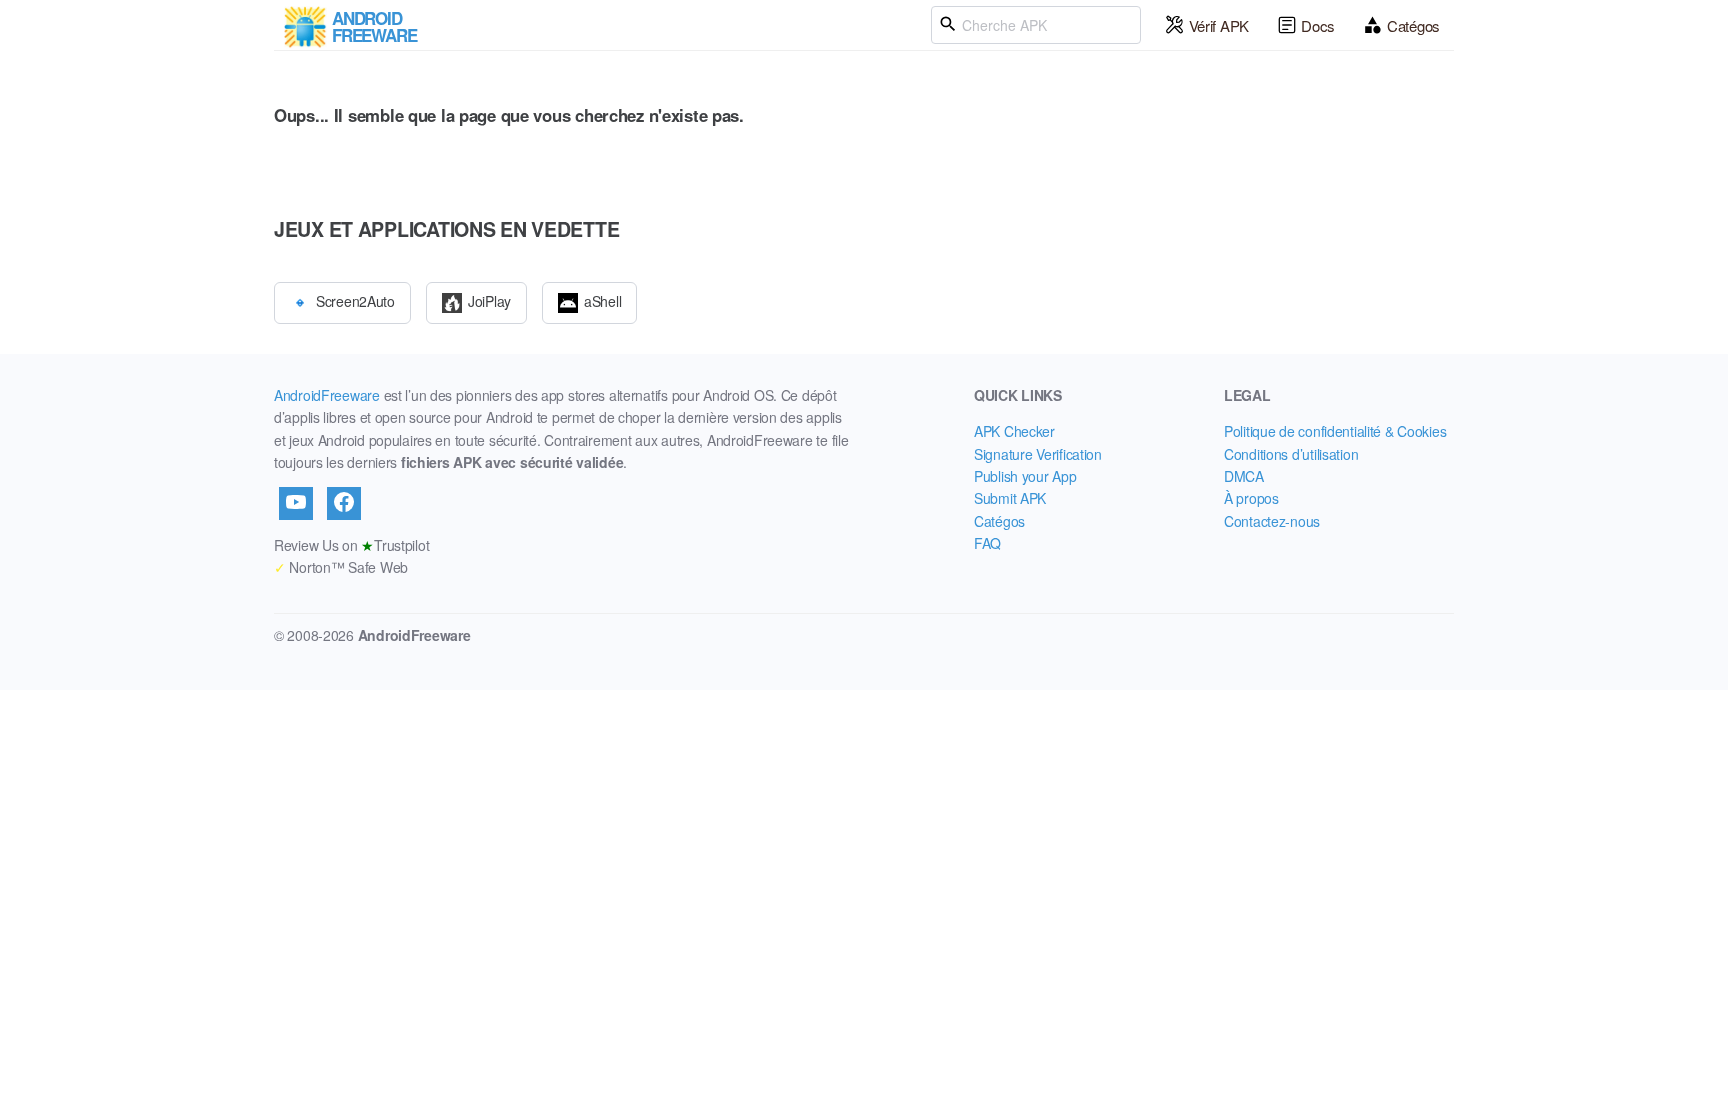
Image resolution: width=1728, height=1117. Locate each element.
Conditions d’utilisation (1291, 454)
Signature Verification (1038, 454)
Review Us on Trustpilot (351, 545)
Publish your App (1025, 476)
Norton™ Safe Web (341, 567)
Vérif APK (1219, 25)
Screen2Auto (355, 300)
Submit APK (1010, 498)
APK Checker (1014, 431)
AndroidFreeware (327, 395)
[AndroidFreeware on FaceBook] (344, 503)
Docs (1318, 25)
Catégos (1413, 25)
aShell (602, 300)
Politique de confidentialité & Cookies (1335, 431)
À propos (1251, 498)
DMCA (1244, 476)
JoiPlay (489, 300)
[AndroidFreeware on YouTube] (296, 503)
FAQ (987, 543)
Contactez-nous (1272, 521)
